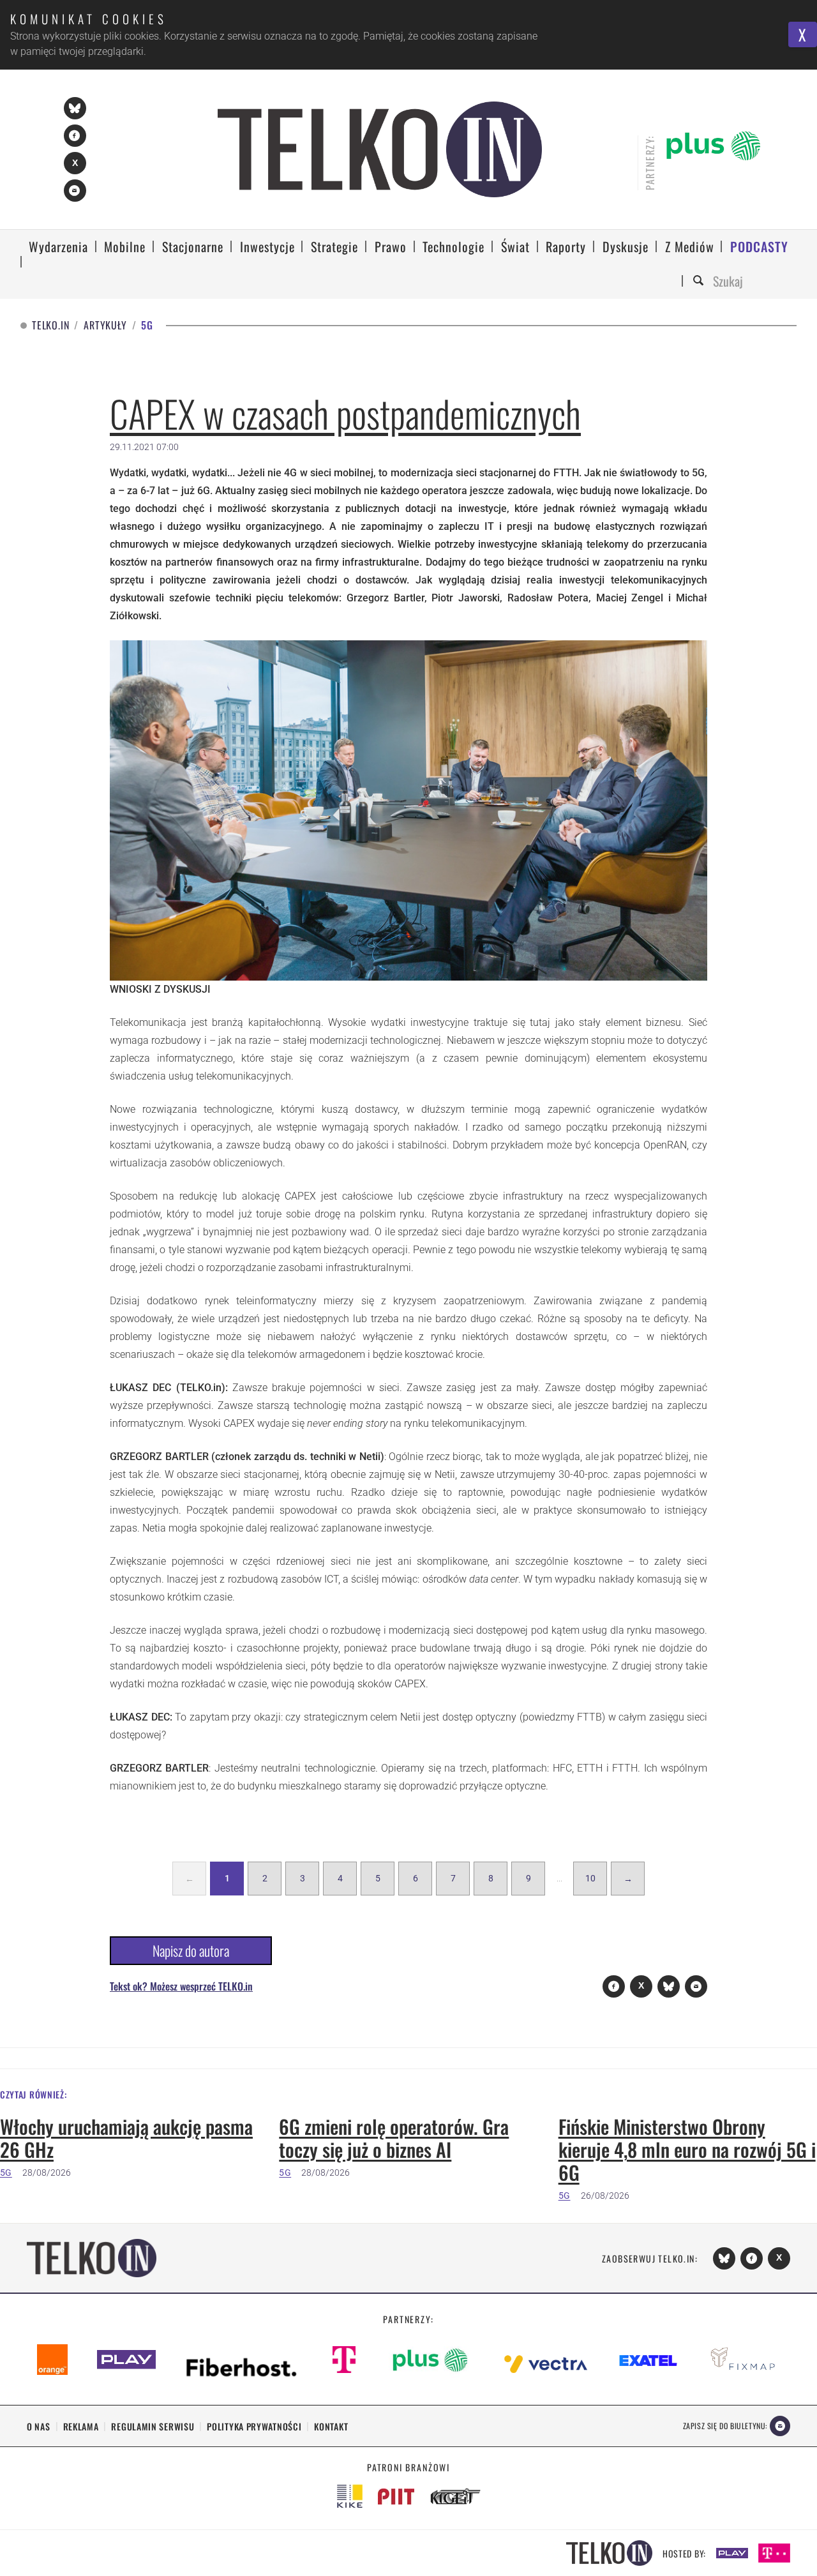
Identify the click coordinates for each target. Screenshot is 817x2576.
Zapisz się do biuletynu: (725, 2426)
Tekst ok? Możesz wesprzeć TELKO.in (181, 1986)
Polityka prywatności (254, 2426)
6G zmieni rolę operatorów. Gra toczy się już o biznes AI (394, 2138)
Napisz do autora (191, 1950)
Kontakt (331, 2426)
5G (6, 2173)
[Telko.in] (380, 149)
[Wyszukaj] (700, 281)
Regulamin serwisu (153, 2426)
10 (590, 1878)
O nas (39, 2426)
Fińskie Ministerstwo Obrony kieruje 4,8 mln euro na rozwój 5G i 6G (687, 2150)
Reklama (81, 2426)
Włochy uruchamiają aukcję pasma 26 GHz (126, 2138)
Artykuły (105, 325)
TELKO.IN (50, 325)
